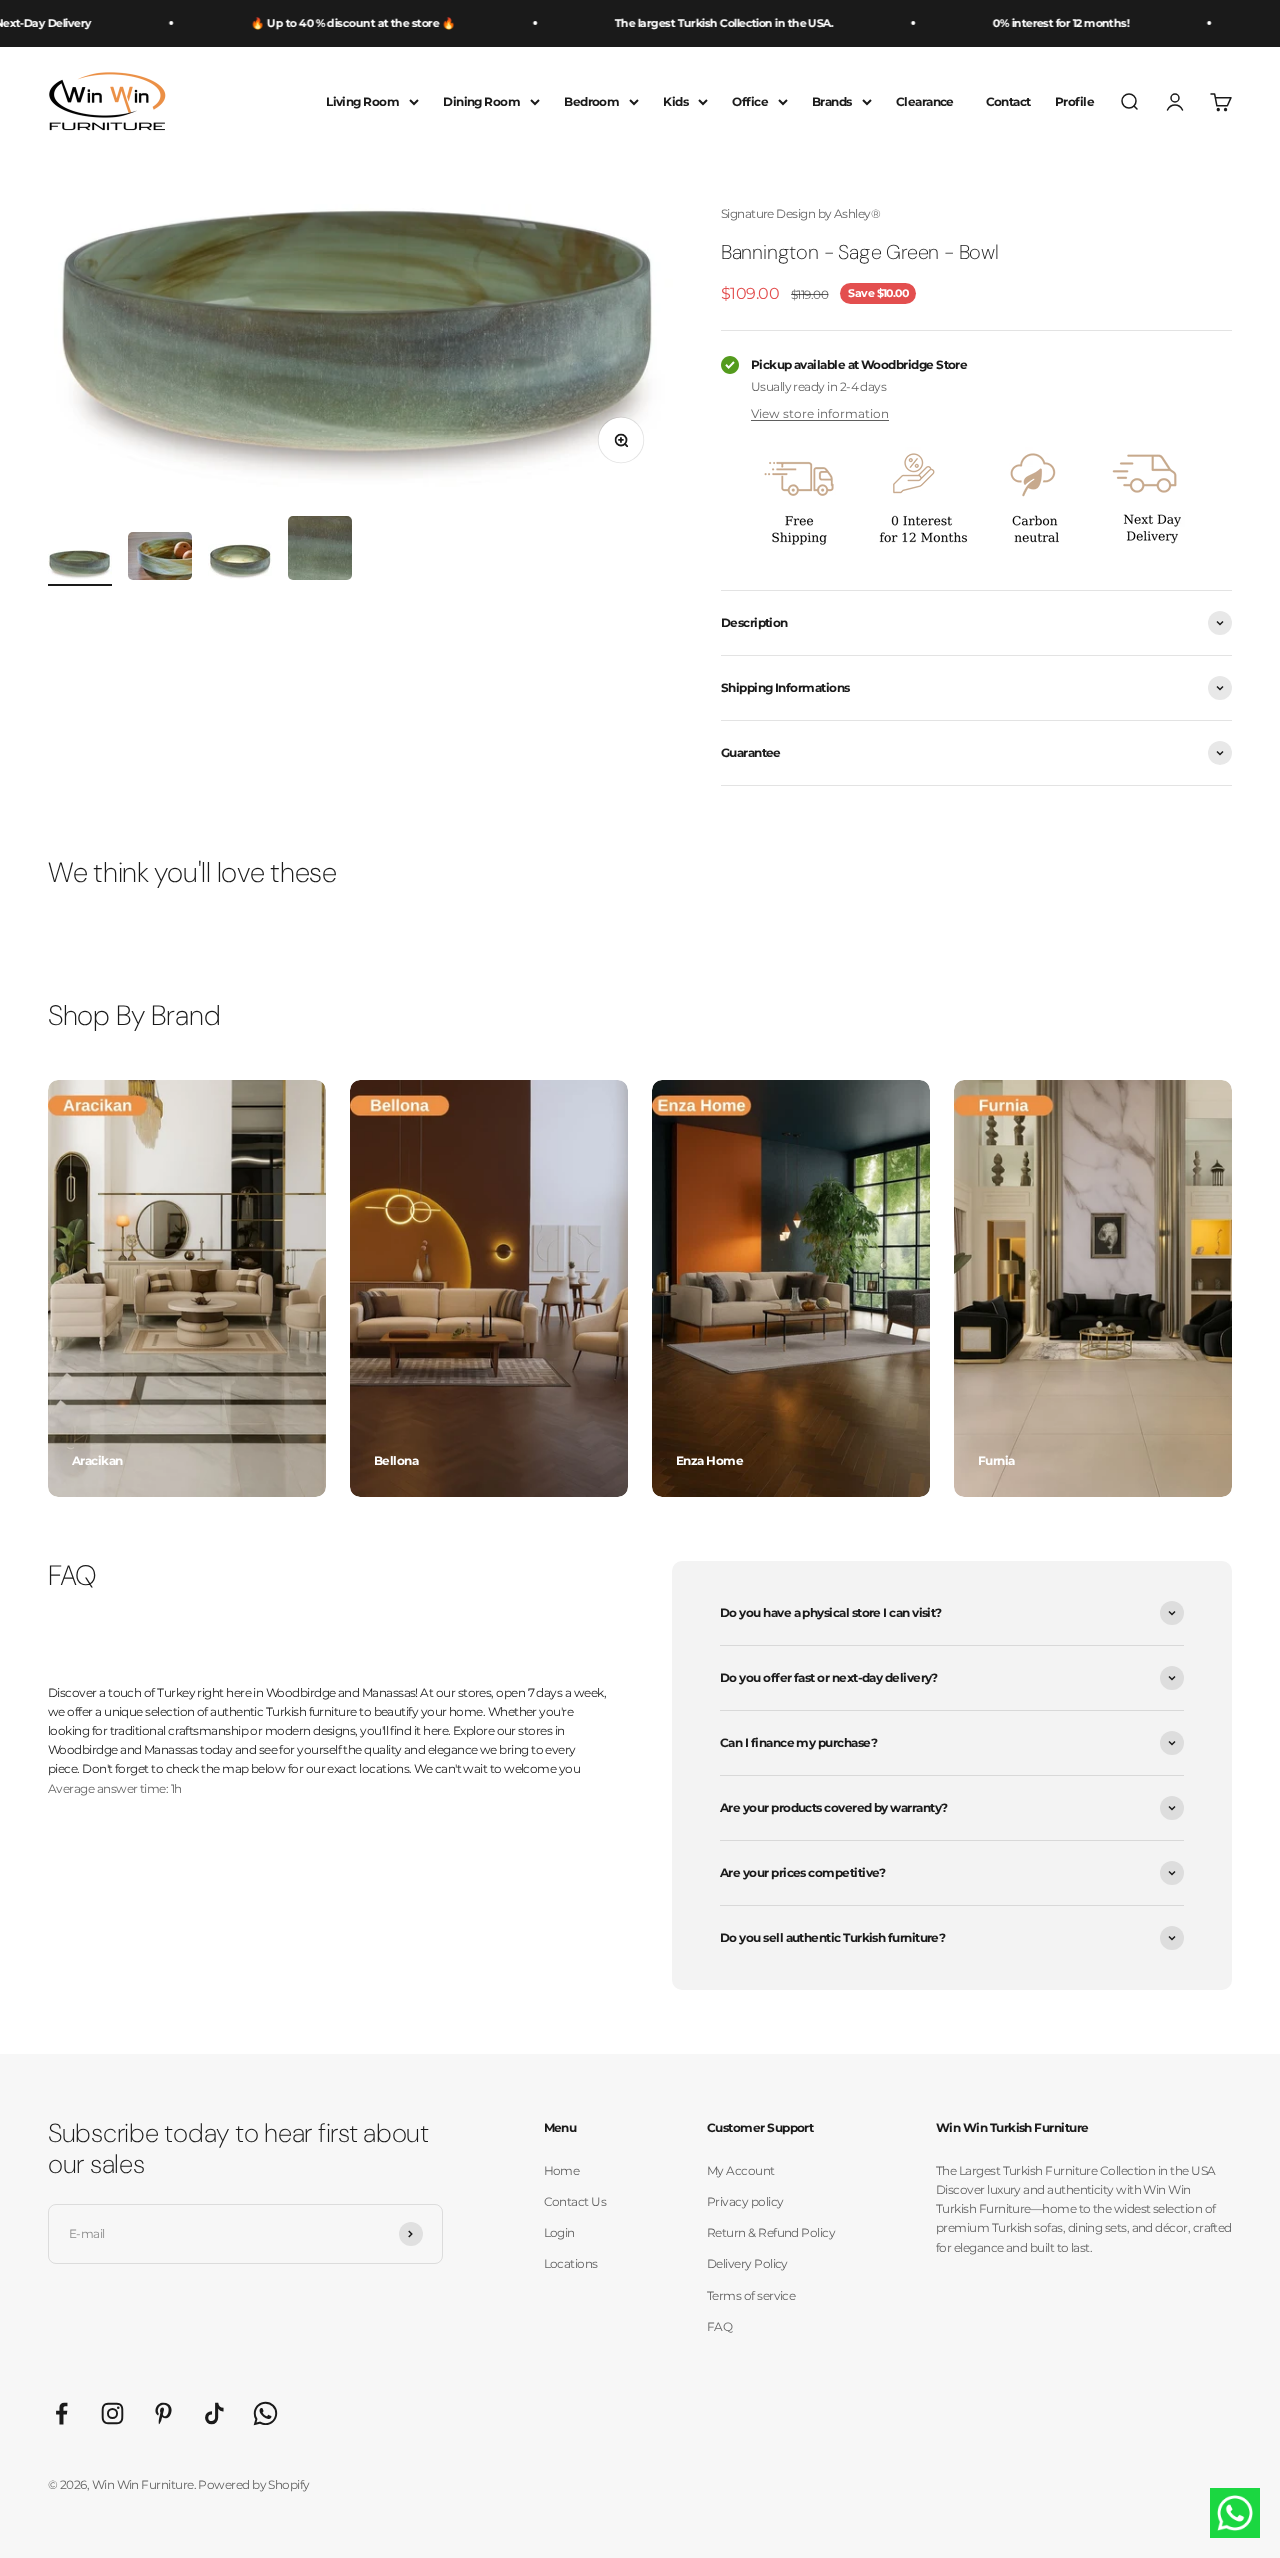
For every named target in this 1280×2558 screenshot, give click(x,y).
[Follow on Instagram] (112, 2413)
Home (562, 2170)
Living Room (362, 101)
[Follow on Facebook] (61, 2413)
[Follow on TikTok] (214, 2413)
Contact (1008, 101)
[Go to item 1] (80, 568)
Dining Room (481, 101)
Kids (675, 101)
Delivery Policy (747, 2263)
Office (750, 101)
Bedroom (591, 101)
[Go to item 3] (240, 565)
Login (559, 2232)
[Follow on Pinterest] (163, 2413)
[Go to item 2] (160, 559)
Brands (832, 101)
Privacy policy (745, 2201)
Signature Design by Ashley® (800, 213)
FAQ (719, 2326)
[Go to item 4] (320, 551)
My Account (741, 2170)
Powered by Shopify (253, 2484)
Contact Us (575, 2201)
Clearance (925, 101)
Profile (1074, 101)
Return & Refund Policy (771, 2232)
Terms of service (751, 2295)
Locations (571, 2263)
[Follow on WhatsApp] (265, 2413)
